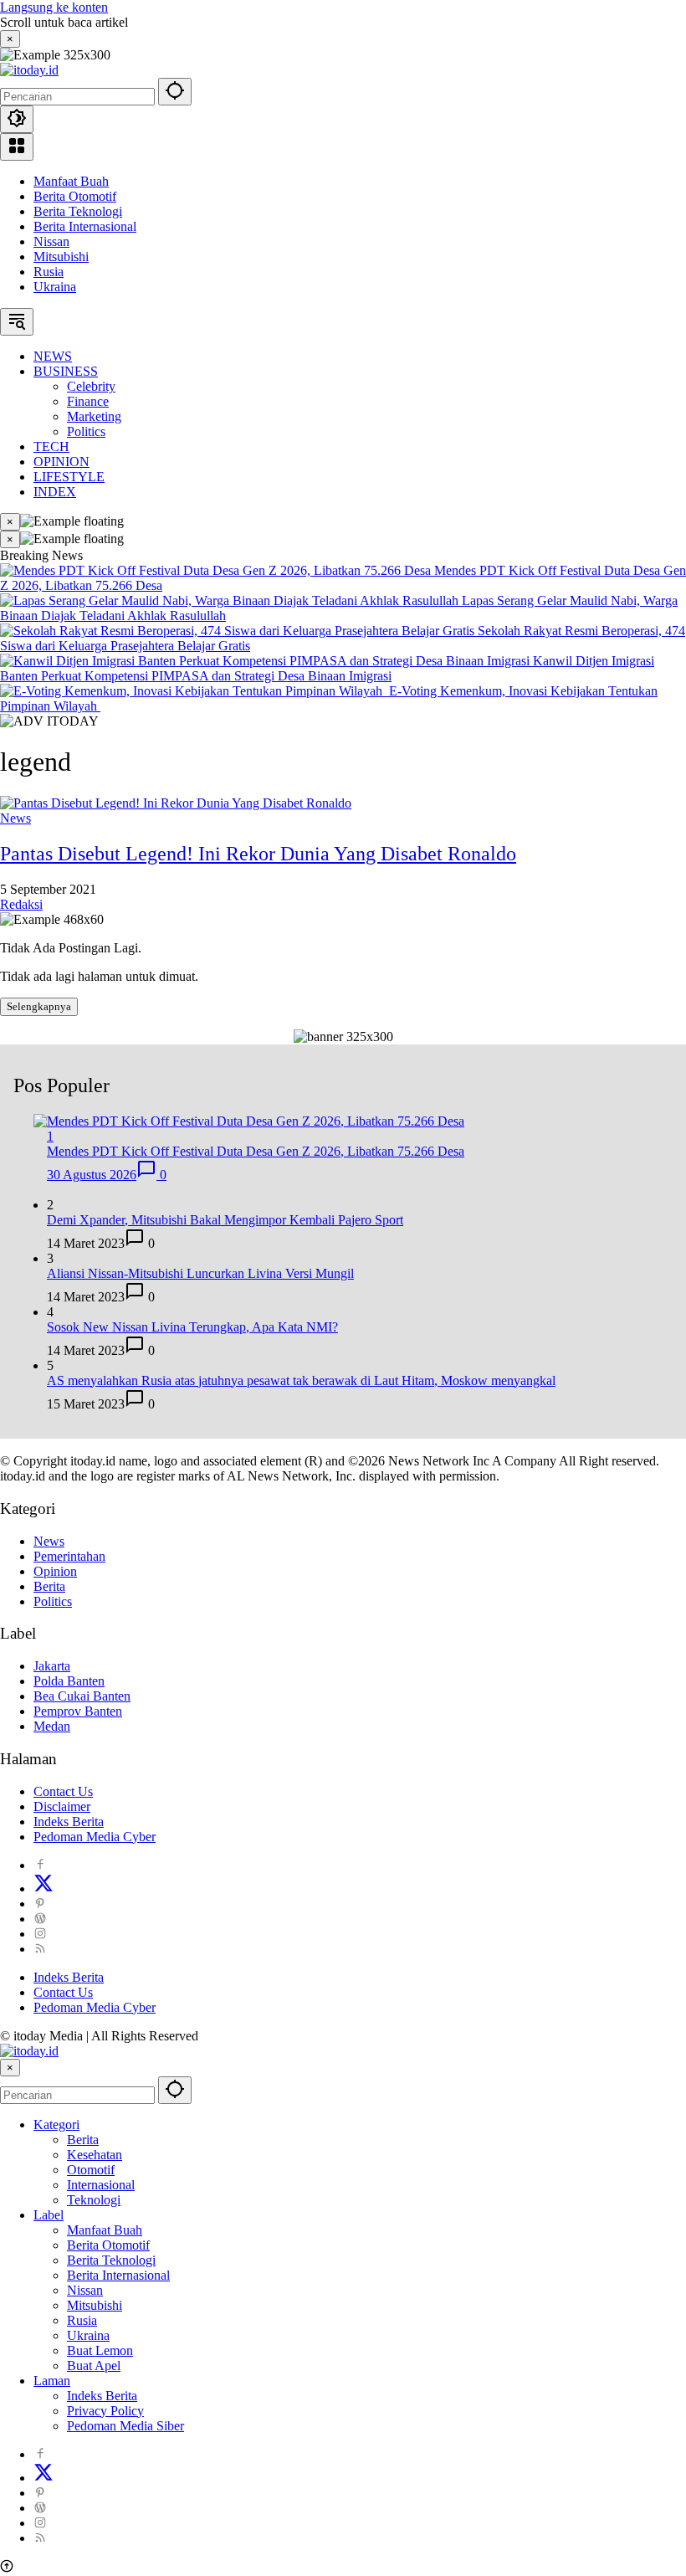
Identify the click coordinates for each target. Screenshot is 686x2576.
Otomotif (91, 2170)
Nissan (51, 241)
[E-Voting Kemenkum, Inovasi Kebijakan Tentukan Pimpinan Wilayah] (195, 691)
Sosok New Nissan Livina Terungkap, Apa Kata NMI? (192, 1327)
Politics (53, 1601)
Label (49, 2215)
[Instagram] (40, 1934)
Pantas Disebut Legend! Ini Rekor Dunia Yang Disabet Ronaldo (258, 854)
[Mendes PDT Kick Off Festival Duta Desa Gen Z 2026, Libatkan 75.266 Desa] (217, 570)
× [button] (10, 2068)
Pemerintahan (69, 1556)
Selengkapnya (39, 1006)
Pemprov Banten (78, 1711)
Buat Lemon (100, 2350)
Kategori (56, 2124)
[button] (175, 92)
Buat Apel (94, 2366)
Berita (49, 1586)
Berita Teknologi (78, 211)
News (15, 818)
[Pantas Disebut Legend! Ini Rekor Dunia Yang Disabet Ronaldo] (176, 803)
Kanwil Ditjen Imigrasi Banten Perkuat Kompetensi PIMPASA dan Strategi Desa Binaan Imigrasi (327, 668)
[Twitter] (44, 1888)
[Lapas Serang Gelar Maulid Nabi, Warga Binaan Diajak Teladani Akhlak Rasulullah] (231, 600)
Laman (52, 2381)
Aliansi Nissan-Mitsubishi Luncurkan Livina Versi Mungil (200, 1273)
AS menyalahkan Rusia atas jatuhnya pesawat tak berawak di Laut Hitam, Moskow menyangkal (301, 1380)
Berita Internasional (85, 226)
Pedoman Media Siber (125, 2426)
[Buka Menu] (17, 147)
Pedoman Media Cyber (95, 1837)
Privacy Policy (105, 2411)
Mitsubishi (61, 257)
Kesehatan (95, 2155)
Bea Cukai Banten (82, 1696)
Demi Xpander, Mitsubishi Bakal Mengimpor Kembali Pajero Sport (225, 1220)
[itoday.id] (29, 70)
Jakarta (52, 1666)
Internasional (101, 2185)
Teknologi (94, 2200)
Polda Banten (69, 1681)
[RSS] (40, 1949)
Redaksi (21, 904)
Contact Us (63, 1791)
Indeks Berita (69, 1822)
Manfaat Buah (71, 181)
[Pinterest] (40, 1904)
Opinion (55, 1571)
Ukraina (55, 287)
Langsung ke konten (54, 7)
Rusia (49, 272)
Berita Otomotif (75, 196)
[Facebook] (40, 1865)
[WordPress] (40, 1919)
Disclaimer (62, 1806)
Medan (52, 1726)
